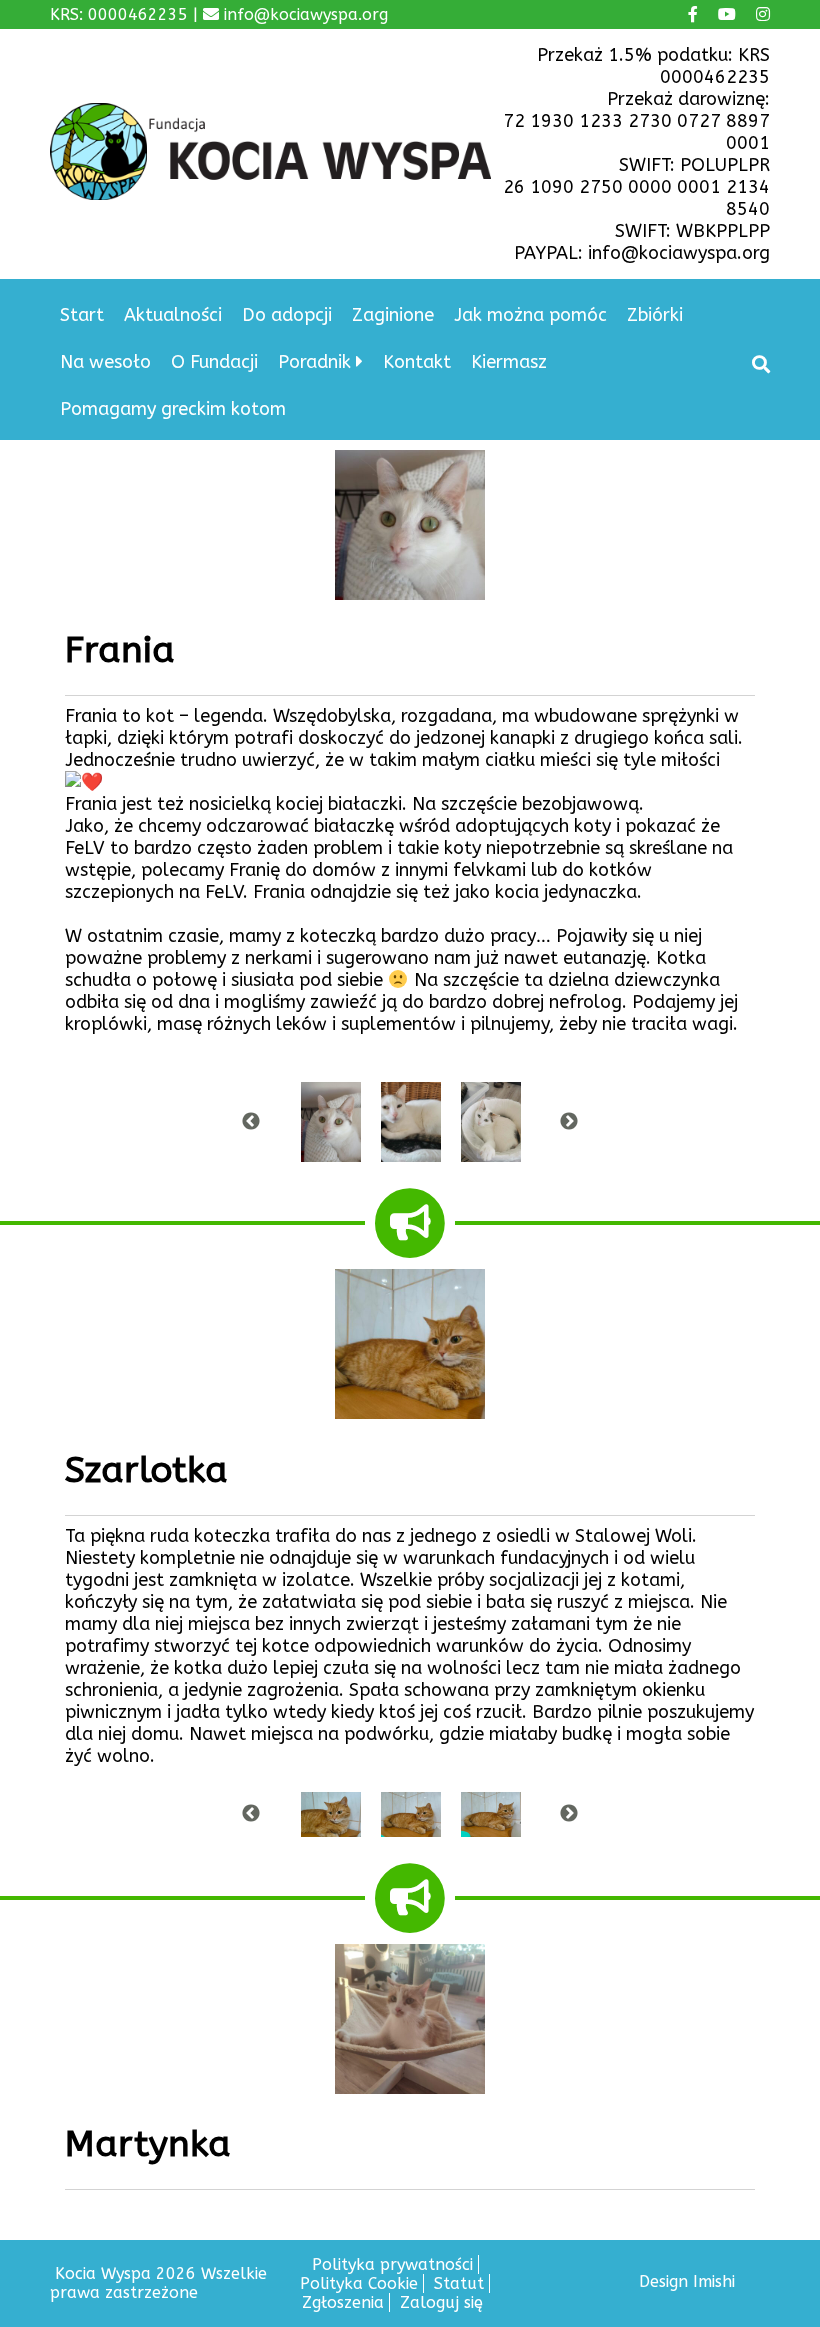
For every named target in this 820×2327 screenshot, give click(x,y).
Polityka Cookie (359, 2283)
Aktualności (173, 315)
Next (569, 1122)
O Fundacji (214, 362)
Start (82, 315)
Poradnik (314, 362)
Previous (251, 1122)
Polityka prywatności (392, 2264)
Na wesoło (105, 362)
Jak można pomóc (530, 315)
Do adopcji (287, 315)
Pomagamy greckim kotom (173, 409)
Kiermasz (509, 362)
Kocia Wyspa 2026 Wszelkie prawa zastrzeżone (158, 2283)
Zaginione (393, 315)
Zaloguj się (441, 2302)
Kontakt (417, 362)
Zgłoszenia (343, 2302)
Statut (459, 2283)
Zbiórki (655, 315)
